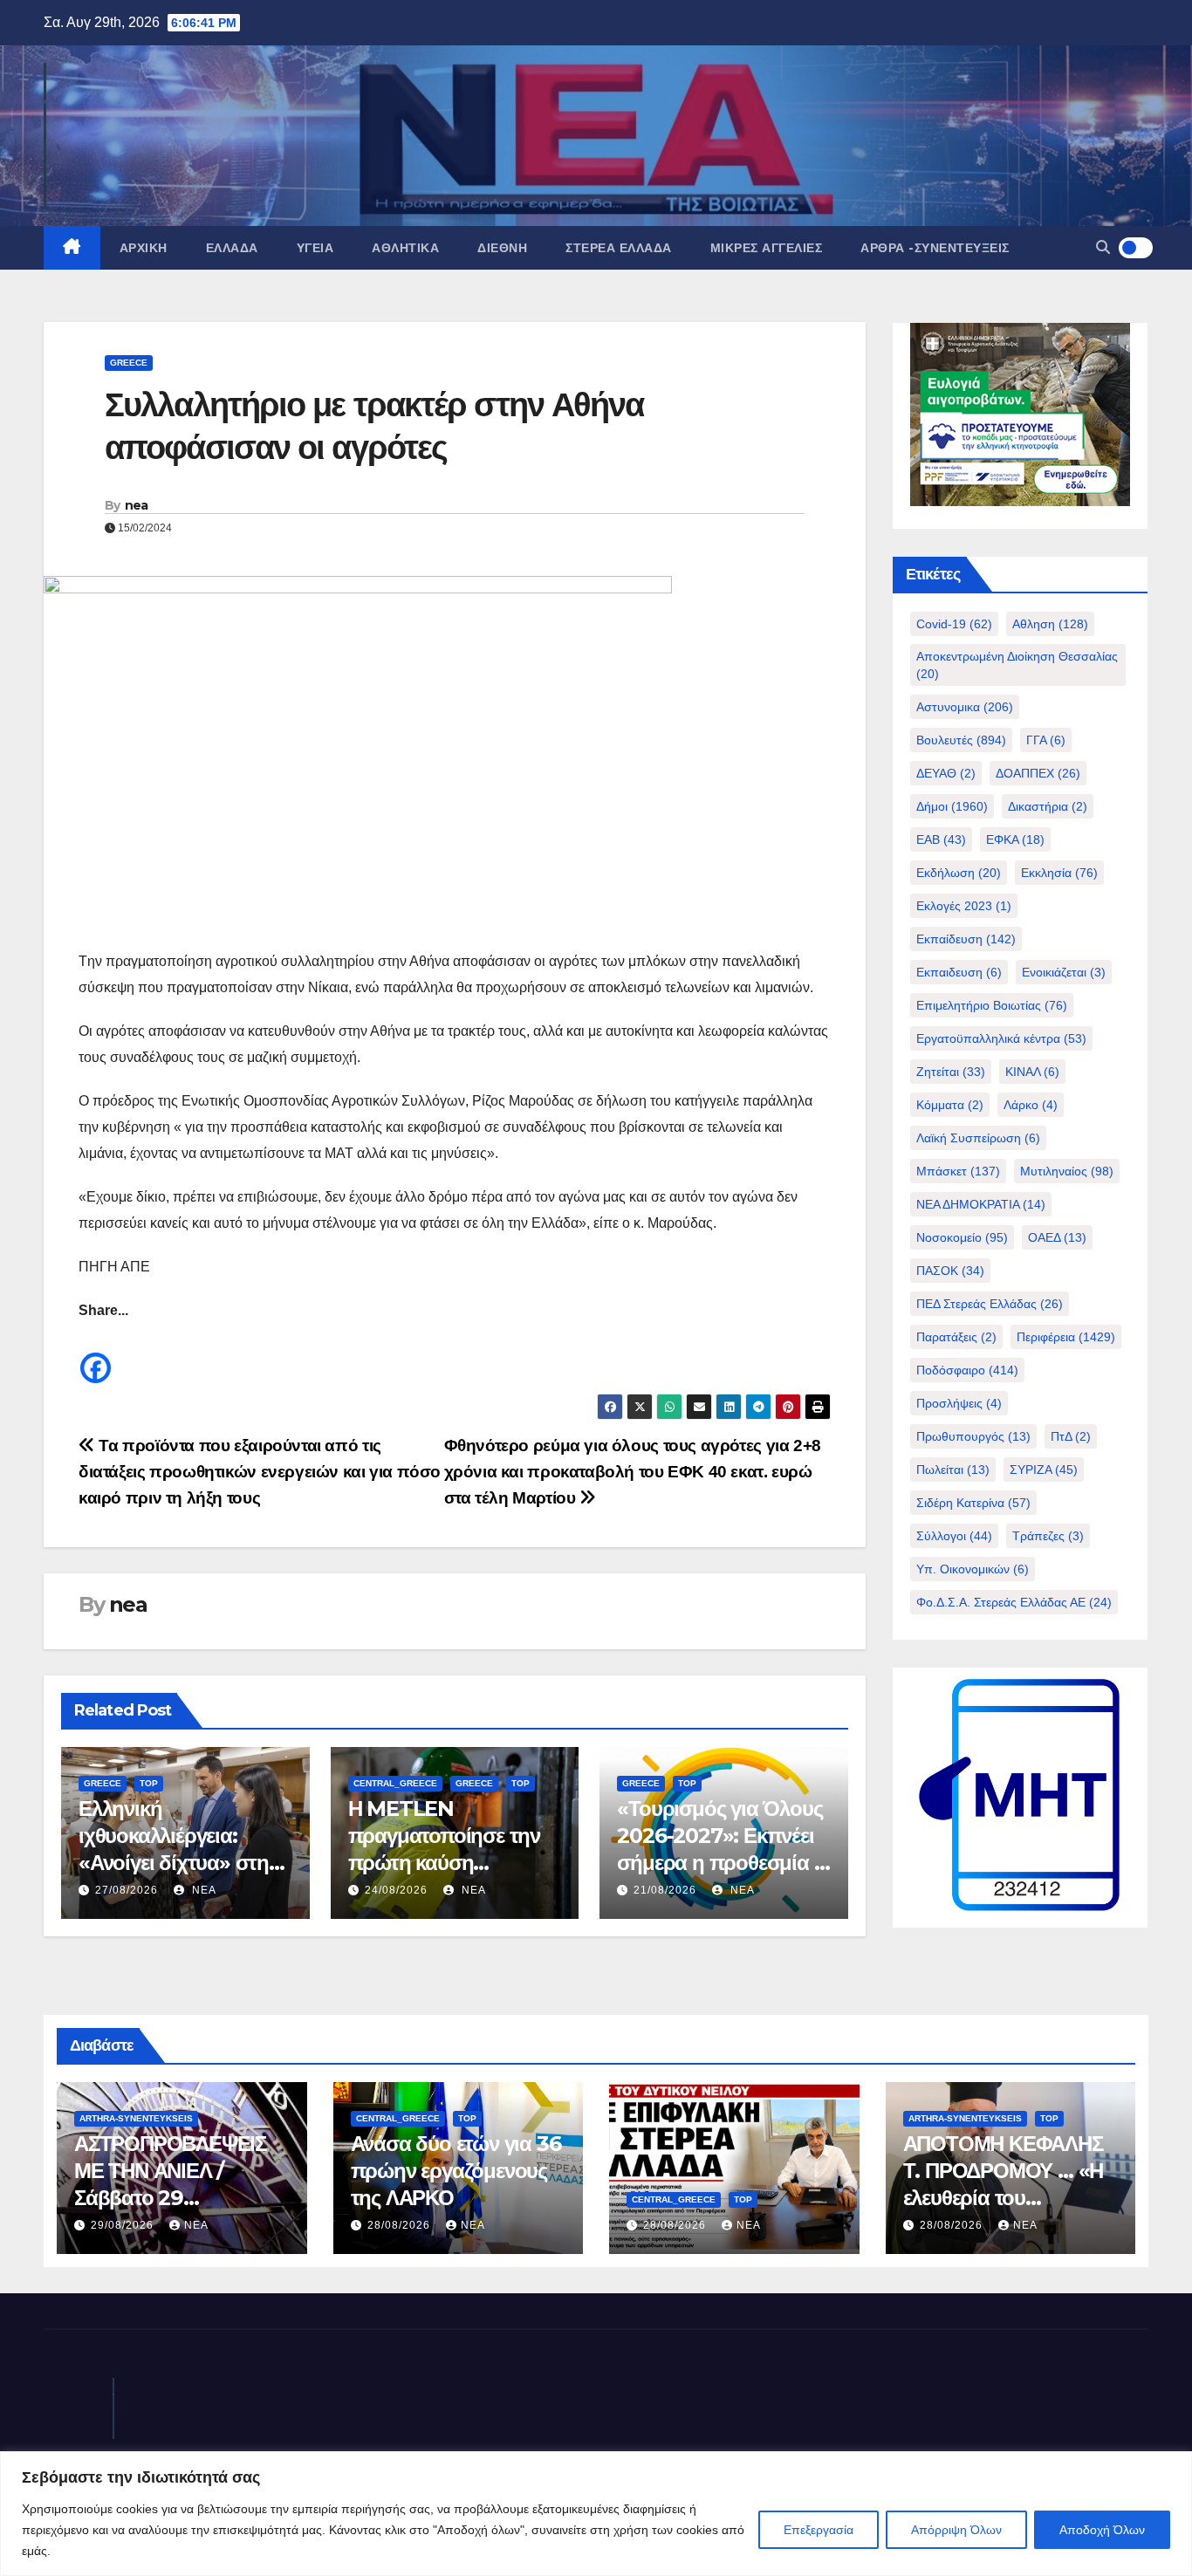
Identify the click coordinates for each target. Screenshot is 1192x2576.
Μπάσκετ (958, 1171)
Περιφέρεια (1066, 1337)
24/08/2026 (396, 1890)
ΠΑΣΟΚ (950, 1271)
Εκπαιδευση (959, 972)
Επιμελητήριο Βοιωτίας (992, 1005)
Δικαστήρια (1048, 806)
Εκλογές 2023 (964, 906)
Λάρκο (1031, 1105)
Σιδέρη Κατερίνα (973, 1503)
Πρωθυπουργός (973, 1436)
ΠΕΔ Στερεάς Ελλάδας (990, 1304)
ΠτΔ (1071, 1436)
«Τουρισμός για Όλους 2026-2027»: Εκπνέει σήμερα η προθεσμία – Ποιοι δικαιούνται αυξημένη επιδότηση (720, 1863)
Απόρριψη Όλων (956, 2530)
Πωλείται (953, 1470)
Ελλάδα (232, 248)
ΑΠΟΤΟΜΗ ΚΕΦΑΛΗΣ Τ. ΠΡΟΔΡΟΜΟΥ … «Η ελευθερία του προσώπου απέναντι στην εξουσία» (1004, 2198)
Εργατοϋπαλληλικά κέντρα (1001, 1038)
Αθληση (1050, 624)
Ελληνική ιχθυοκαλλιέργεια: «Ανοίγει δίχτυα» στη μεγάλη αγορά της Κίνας (174, 1863)
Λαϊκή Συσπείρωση (978, 1138)
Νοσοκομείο (962, 1237)
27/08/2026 (127, 1890)
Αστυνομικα (965, 707)
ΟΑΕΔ (1057, 1237)
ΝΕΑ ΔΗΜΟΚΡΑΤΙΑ (981, 1204)
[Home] (72, 248)
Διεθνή (502, 248)
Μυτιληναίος (1067, 1171)
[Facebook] (96, 1355)
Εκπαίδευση (966, 939)
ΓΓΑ (1046, 740)
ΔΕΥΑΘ (946, 773)
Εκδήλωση (959, 873)
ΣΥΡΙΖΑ (1044, 1470)
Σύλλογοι (954, 1536)
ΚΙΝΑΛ (1032, 1072)
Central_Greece (395, 1783)
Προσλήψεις (959, 1403)
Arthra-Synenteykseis (136, 2118)
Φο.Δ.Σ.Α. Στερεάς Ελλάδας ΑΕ (1014, 1602)
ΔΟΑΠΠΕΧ (1038, 773)
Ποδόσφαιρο (967, 1370)
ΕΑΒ (941, 839)
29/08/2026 (124, 2225)
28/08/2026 (401, 2225)
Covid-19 (954, 624)
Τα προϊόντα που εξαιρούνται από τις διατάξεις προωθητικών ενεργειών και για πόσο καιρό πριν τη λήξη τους (260, 1472)
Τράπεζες (1048, 1536)
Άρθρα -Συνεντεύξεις (935, 248)
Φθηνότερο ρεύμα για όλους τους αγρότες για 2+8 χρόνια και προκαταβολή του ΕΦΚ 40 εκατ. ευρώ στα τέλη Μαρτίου (633, 1472)
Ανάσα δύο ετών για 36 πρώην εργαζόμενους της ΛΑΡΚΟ (456, 2171)
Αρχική (144, 248)
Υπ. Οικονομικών (973, 1569)
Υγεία (315, 248)
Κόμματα (950, 1105)
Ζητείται (951, 1072)
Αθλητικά (405, 248)
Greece (129, 363)
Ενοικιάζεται (1064, 972)
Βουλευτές (961, 740)
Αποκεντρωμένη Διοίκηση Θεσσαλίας (1017, 665)
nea (137, 505)
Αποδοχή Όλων (1102, 2530)
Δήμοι (952, 806)
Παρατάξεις (956, 1337)
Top (149, 1783)
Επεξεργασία (819, 2530)
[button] (1103, 247)
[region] (596, 2514)
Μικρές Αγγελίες (767, 248)
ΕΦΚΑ (1015, 839)
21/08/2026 (665, 1890)
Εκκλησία (1059, 873)
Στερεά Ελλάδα (619, 248)
